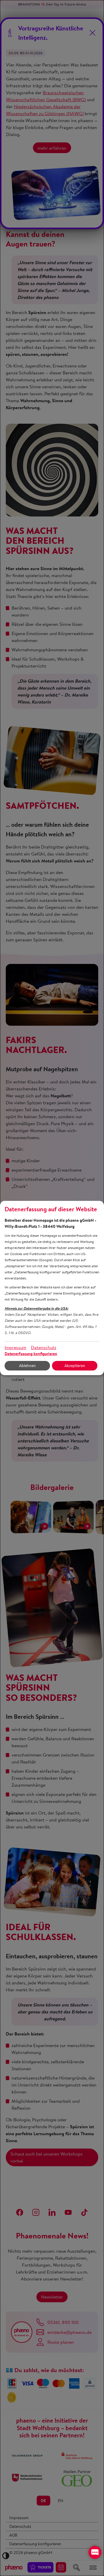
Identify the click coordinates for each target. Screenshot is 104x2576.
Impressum (15, 1347)
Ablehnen (27, 1366)
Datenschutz (44, 1347)
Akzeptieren (75, 1366)
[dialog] (52, 1288)
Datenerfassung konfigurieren (31, 1354)
